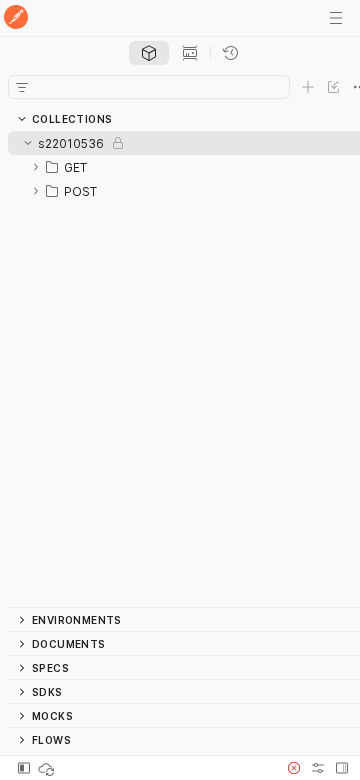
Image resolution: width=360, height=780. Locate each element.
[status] (48, 768)
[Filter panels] (22, 87)
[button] (294, 768)
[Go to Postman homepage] (16, 18)
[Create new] (308, 87)
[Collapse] (28, 143)
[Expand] (36, 167)
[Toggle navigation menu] (336, 18)
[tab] (149, 53)
